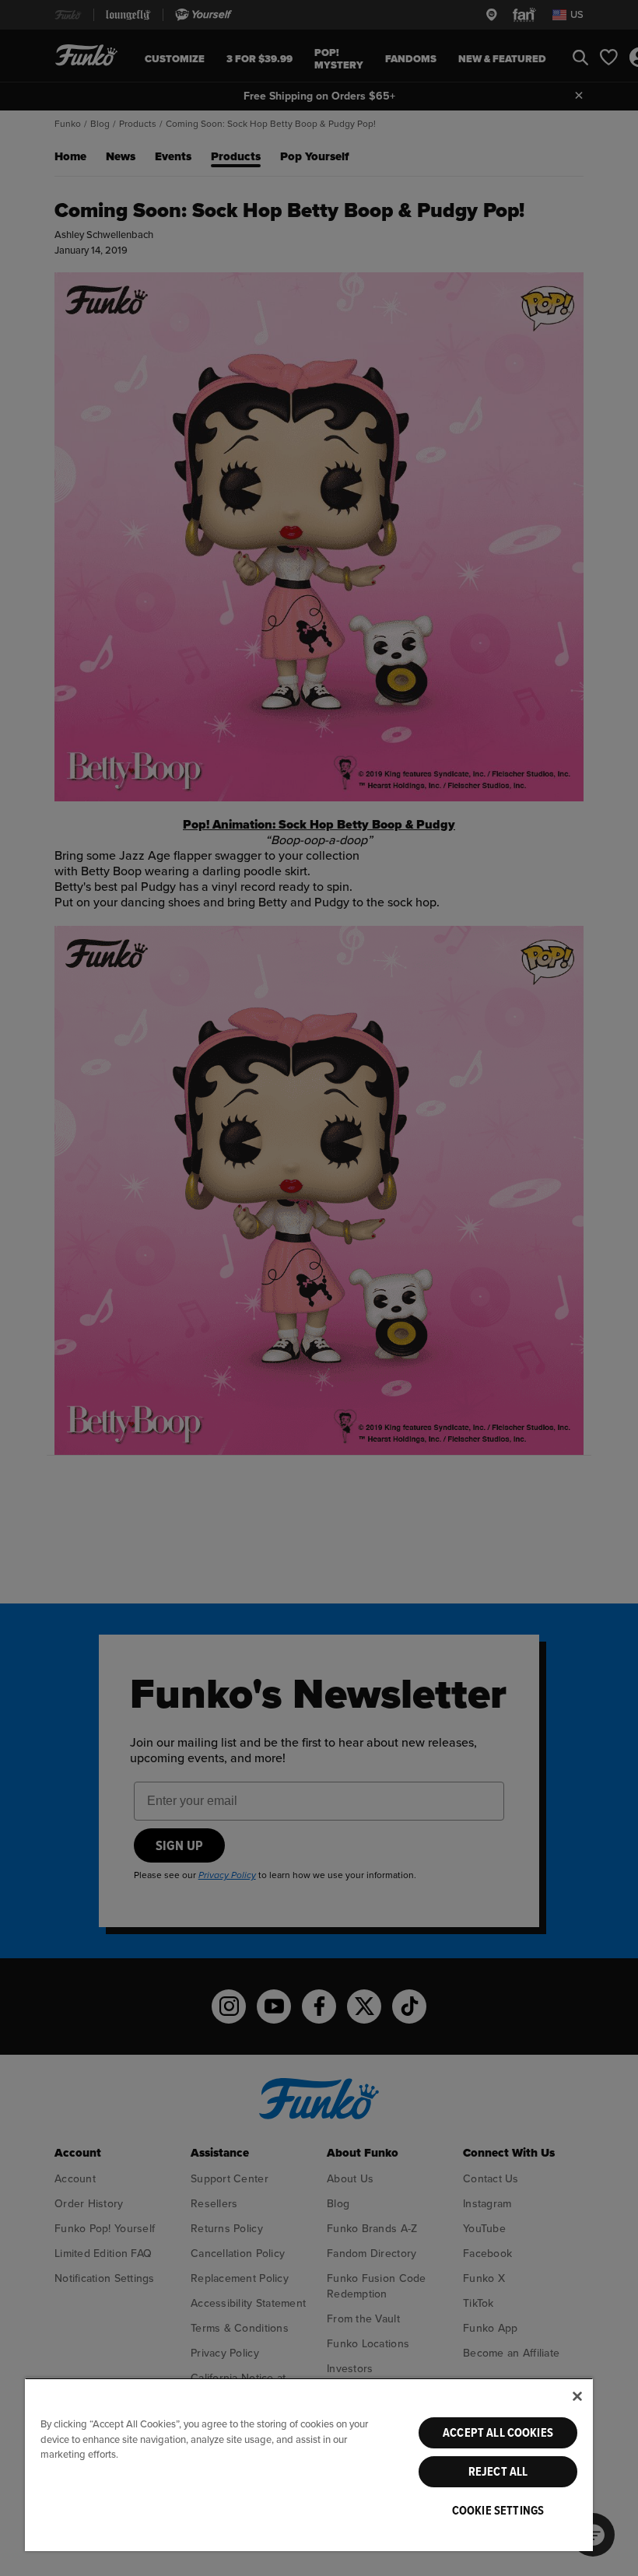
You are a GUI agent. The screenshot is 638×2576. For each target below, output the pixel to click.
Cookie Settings (498, 2511)
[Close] (577, 2396)
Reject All (498, 2472)
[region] (309, 2464)
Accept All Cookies (498, 2433)
